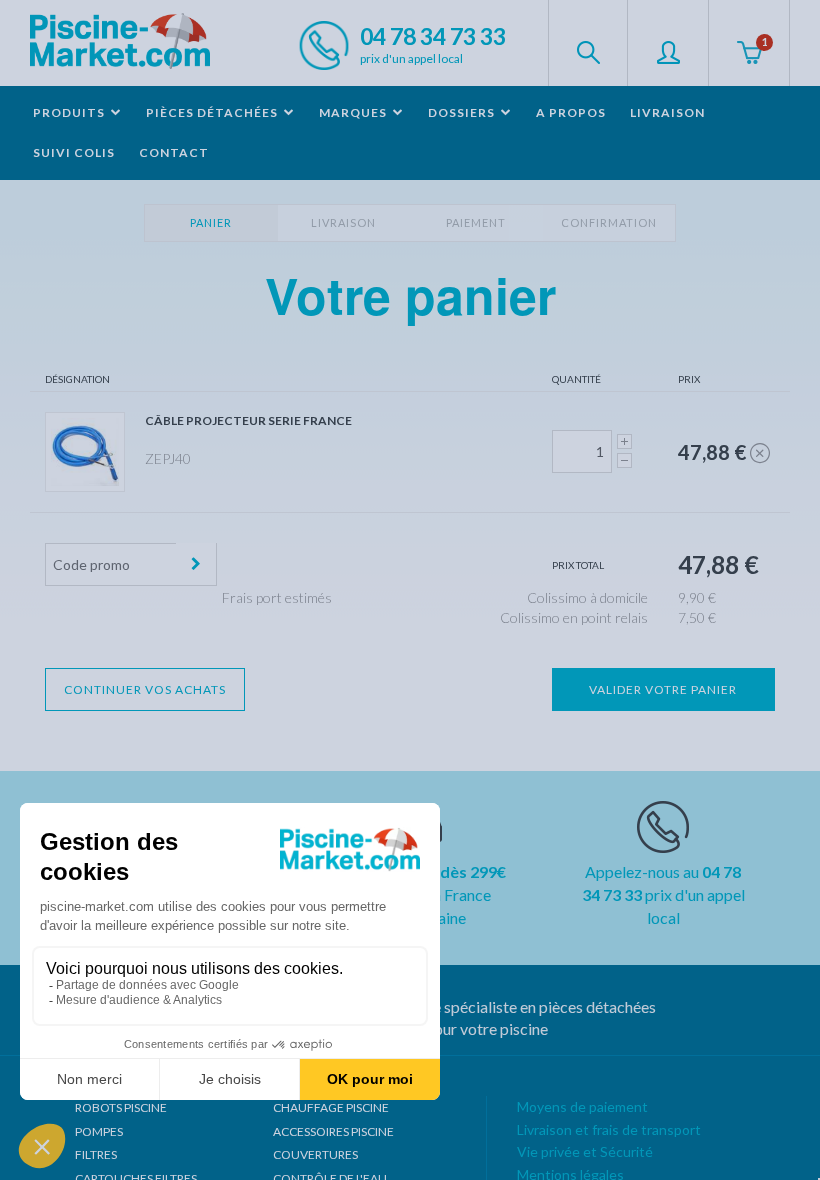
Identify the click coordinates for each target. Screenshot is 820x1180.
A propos (571, 112)
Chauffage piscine (331, 1107)
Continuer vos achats (145, 689)
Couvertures (315, 1154)
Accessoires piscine (333, 1131)
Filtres (96, 1154)
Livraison (667, 112)
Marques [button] (354, 112)
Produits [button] (70, 112)
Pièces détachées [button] (213, 112)
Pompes (99, 1131)
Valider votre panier (663, 689)
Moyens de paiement (582, 1106)
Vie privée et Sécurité (585, 1151)
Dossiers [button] (463, 112)
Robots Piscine (121, 1107)
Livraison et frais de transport (609, 1129)
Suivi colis (74, 152)
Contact (174, 152)
